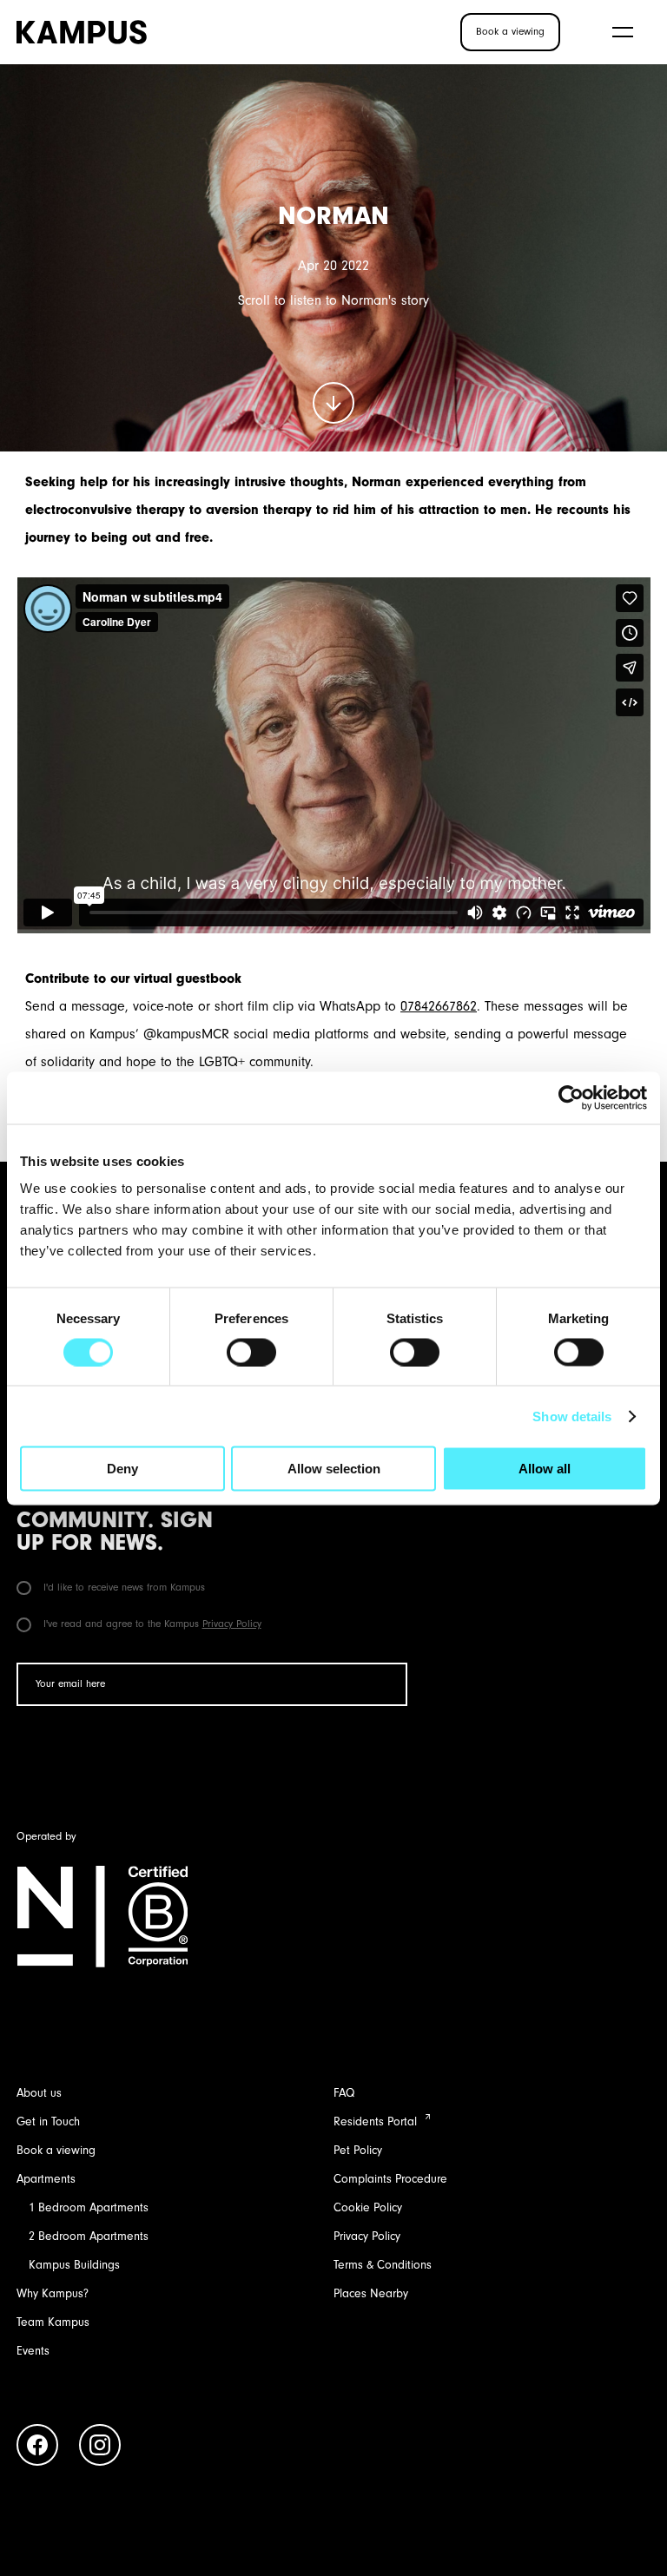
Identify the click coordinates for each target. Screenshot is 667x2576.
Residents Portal (375, 2121)
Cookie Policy (368, 2207)
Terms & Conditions (383, 2265)
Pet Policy (358, 2150)
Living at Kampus (221, 31)
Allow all (545, 1469)
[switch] (251, 1352)
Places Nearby (371, 2293)
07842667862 (439, 1006)
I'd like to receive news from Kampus (122, 1587)
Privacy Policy (232, 1624)
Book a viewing (56, 2150)
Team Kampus (53, 2322)
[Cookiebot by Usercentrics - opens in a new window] (571, 1097)
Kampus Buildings (74, 2265)
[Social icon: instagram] (100, 2448)
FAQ (344, 2093)
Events (33, 2351)
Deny (122, 1469)
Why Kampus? (53, 2293)
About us (39, 2093)
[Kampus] (82, 32)
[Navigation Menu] (623, 32)
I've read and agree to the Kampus (150, 1624)
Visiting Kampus (365, 31)
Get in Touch (48, 2121)
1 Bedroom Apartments (89, 2207)
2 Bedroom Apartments (89, 2236)
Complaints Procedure (390, 2179)
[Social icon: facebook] (37, 2448)
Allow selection (334, 1469)
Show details (572, 1416)
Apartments (46, 2179)
